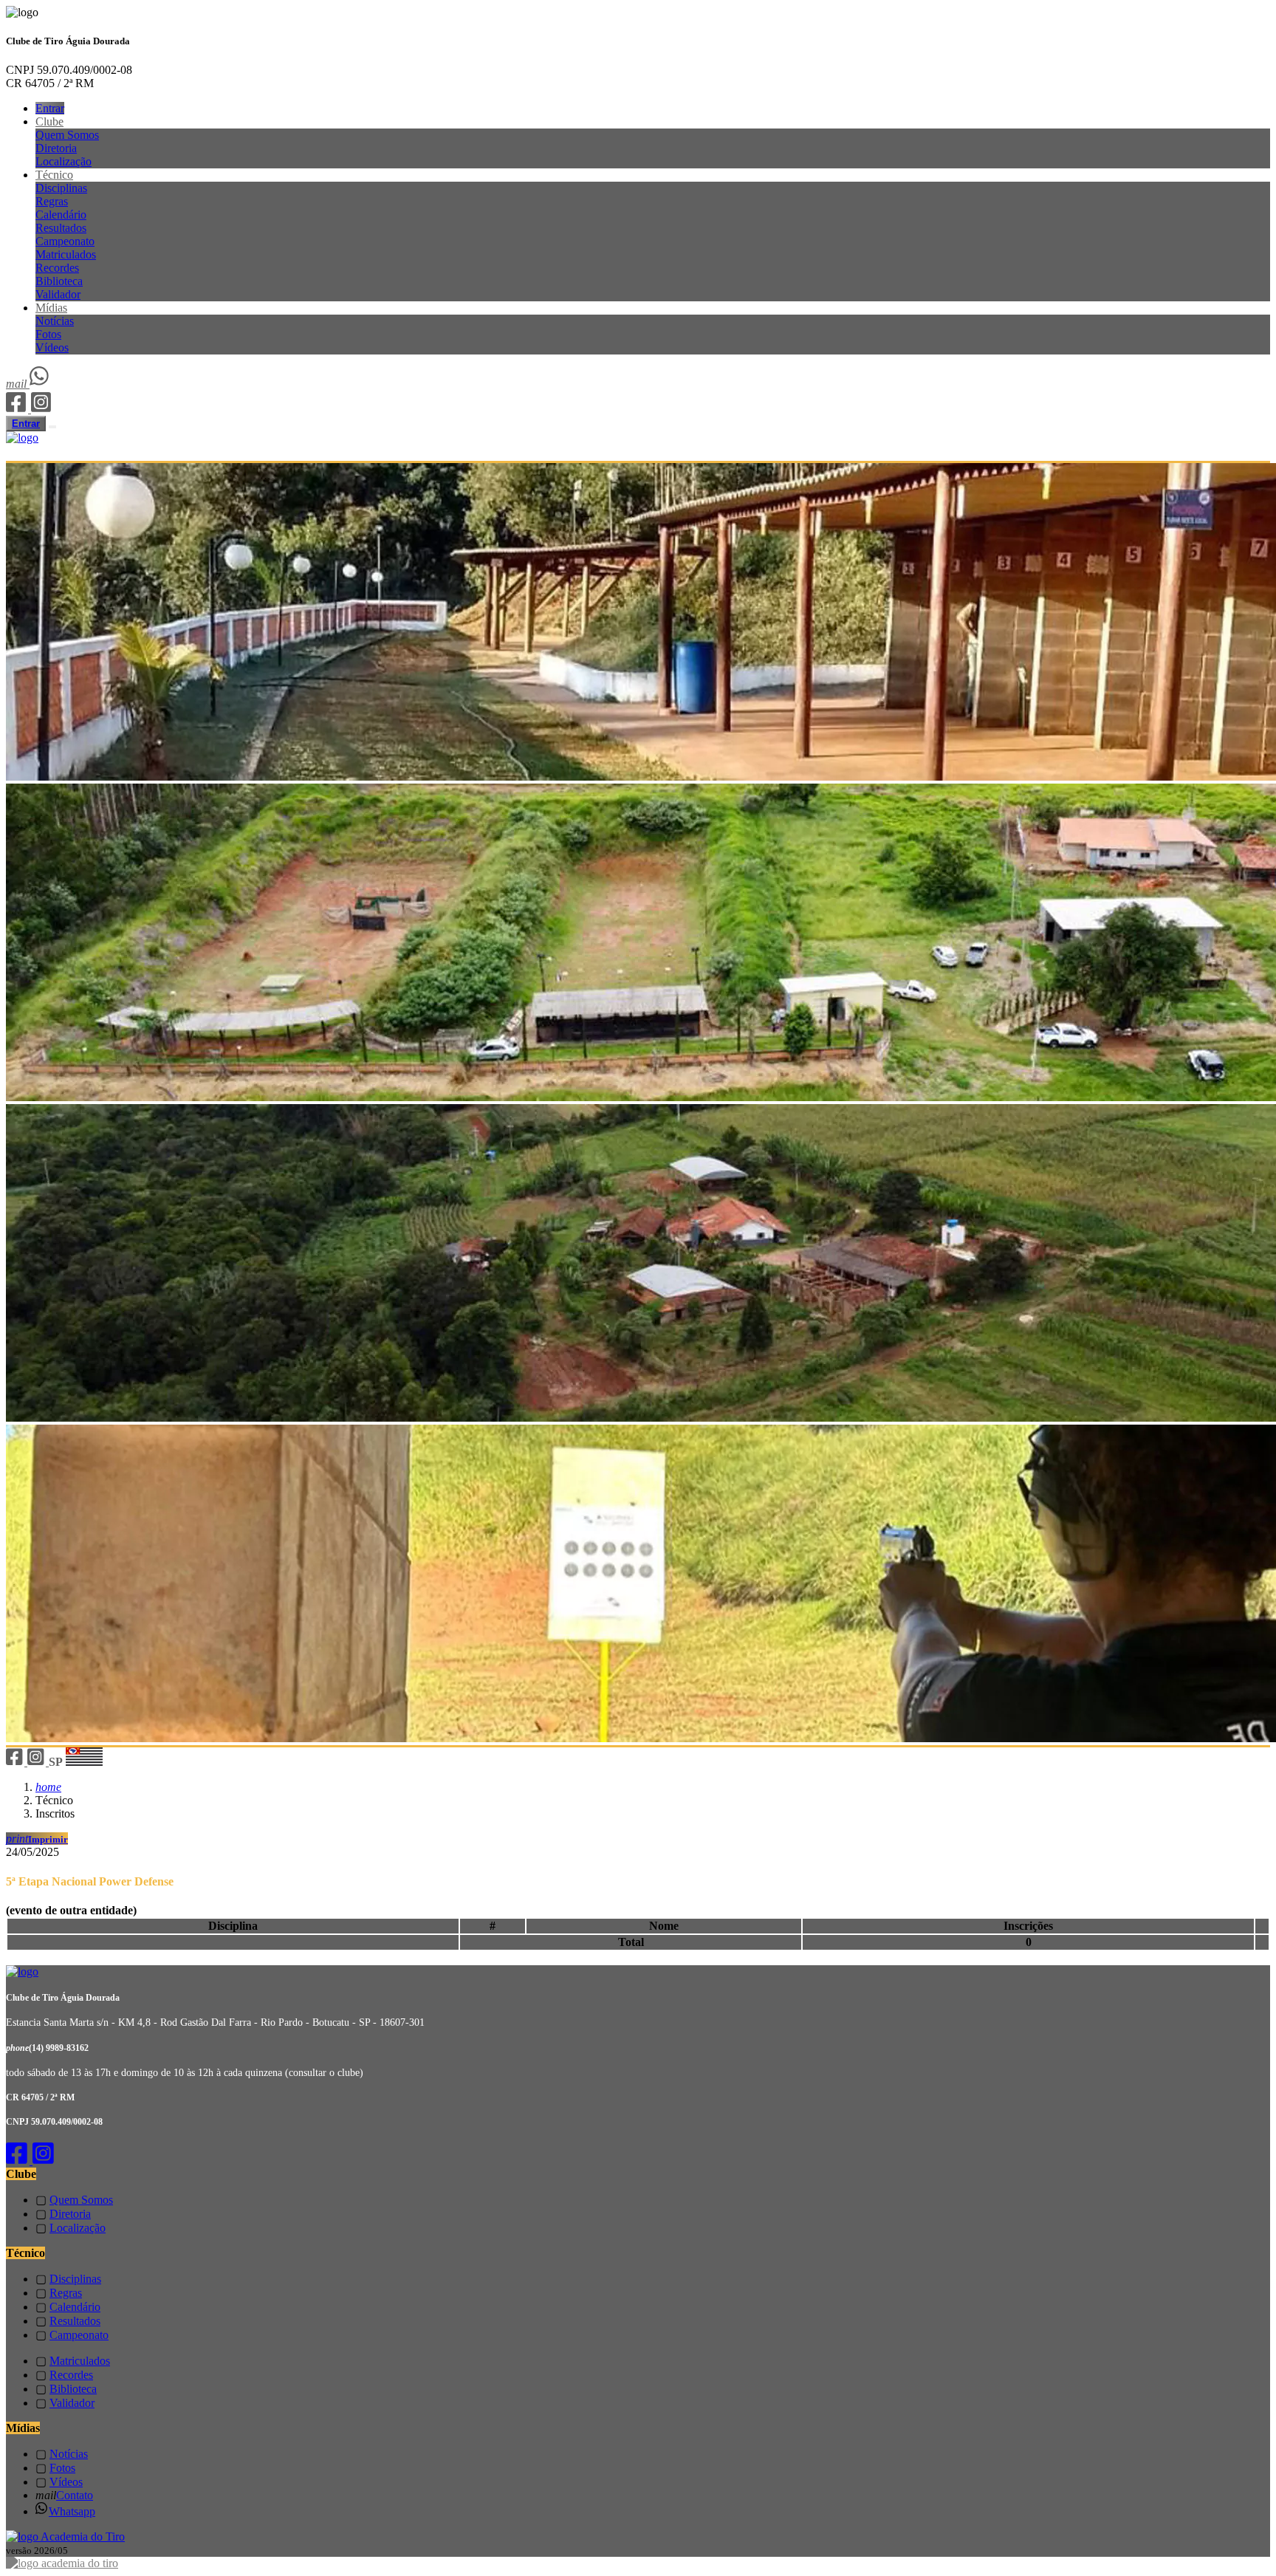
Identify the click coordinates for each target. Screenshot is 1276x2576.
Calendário (61, 215)
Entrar (50, 108)
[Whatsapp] (40, 384)
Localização (64, 161)
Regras (52, 201)
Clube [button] (49, 121)
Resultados (61, 228)
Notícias (55, 321)
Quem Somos (67, 135)
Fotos (48, 334)
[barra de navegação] (52, 427)
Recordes (57, 268)
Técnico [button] (54, 175)
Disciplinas (61, 188)
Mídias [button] (51, 308)
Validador (58, 294)
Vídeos (52, 347)
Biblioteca (59, 281)
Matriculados (66, 254)
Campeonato (65, 241)
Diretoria (56, 148)
